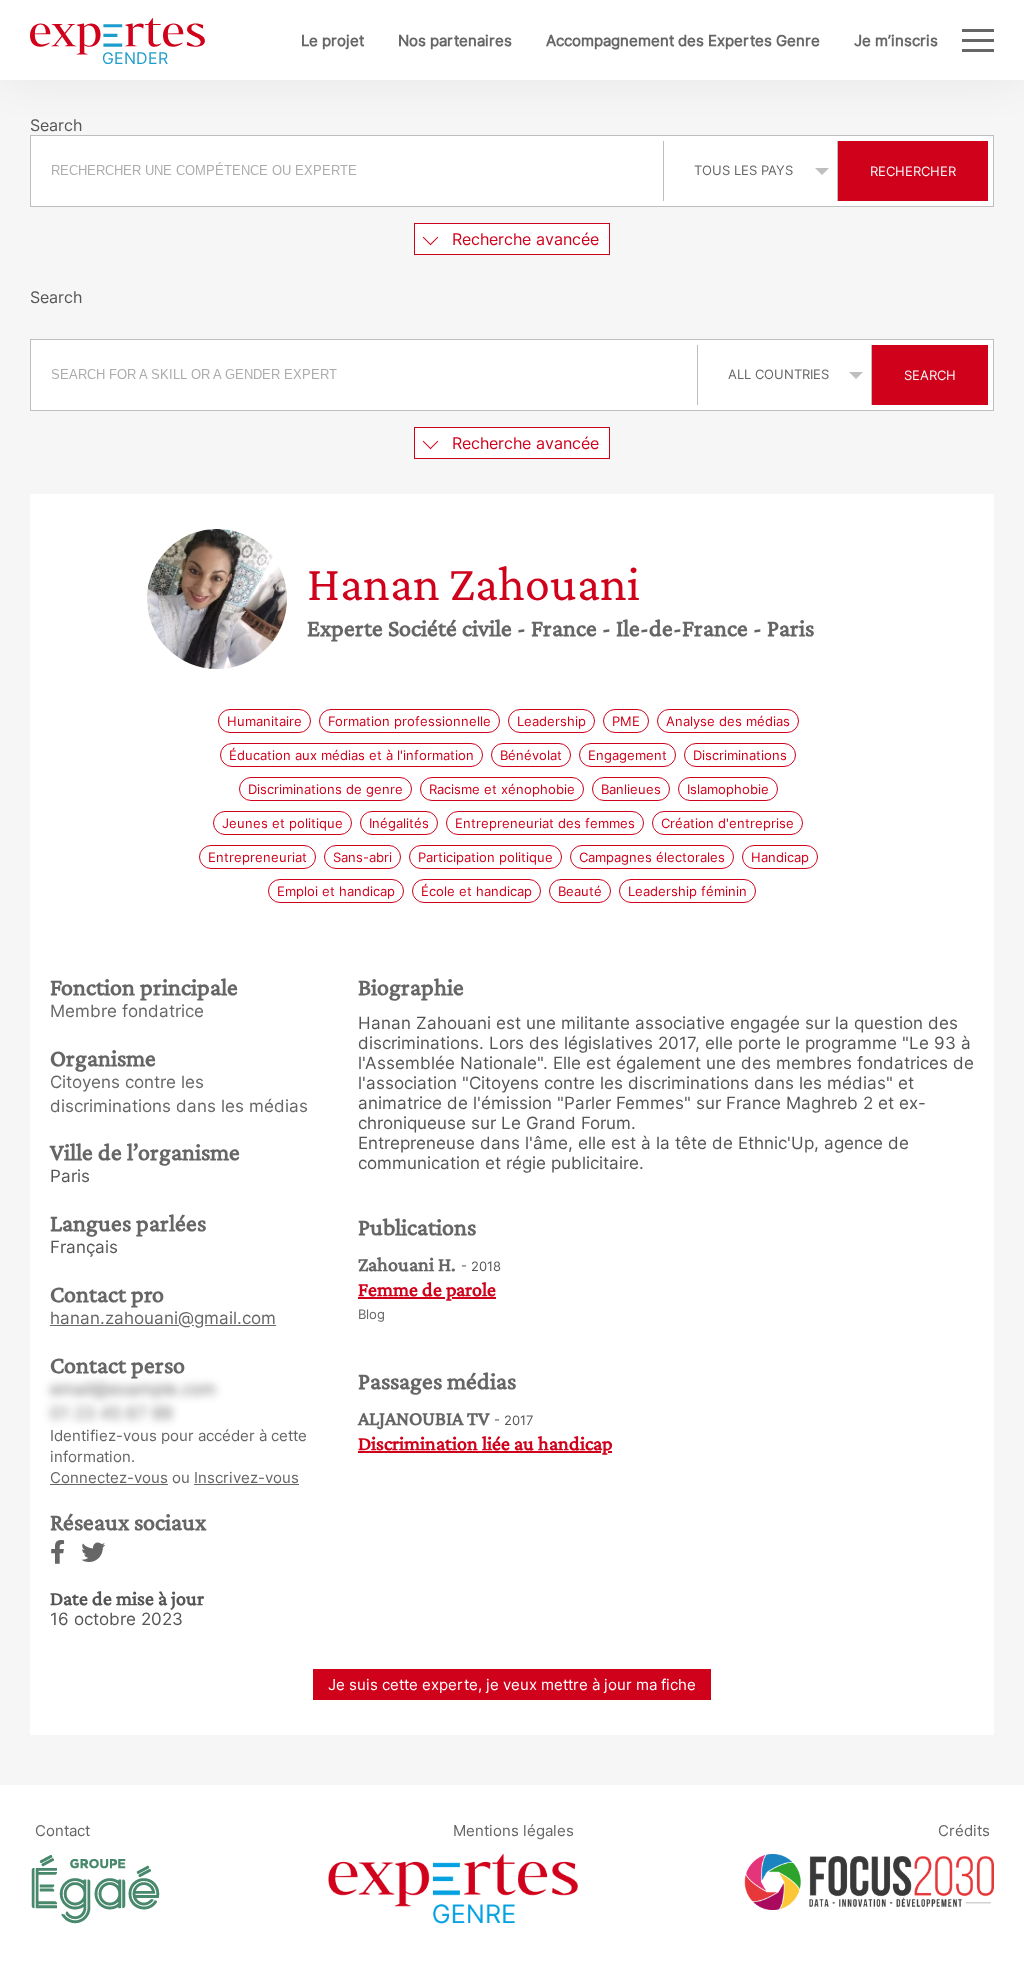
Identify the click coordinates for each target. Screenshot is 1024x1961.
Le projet (332, 40)
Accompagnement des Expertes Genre (683, 40)
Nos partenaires (455, 40)
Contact (62, 1829)
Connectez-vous (109, 1477)
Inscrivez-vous (246, 1477)
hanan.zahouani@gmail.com (163, 1318)
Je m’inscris (896, 40)
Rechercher (913, 171)
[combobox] (349, 171)
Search (930, 375)
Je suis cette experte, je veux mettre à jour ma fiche (512, 1684)
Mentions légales (513, 1829)
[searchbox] (347, 171)
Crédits (964, 1829)
